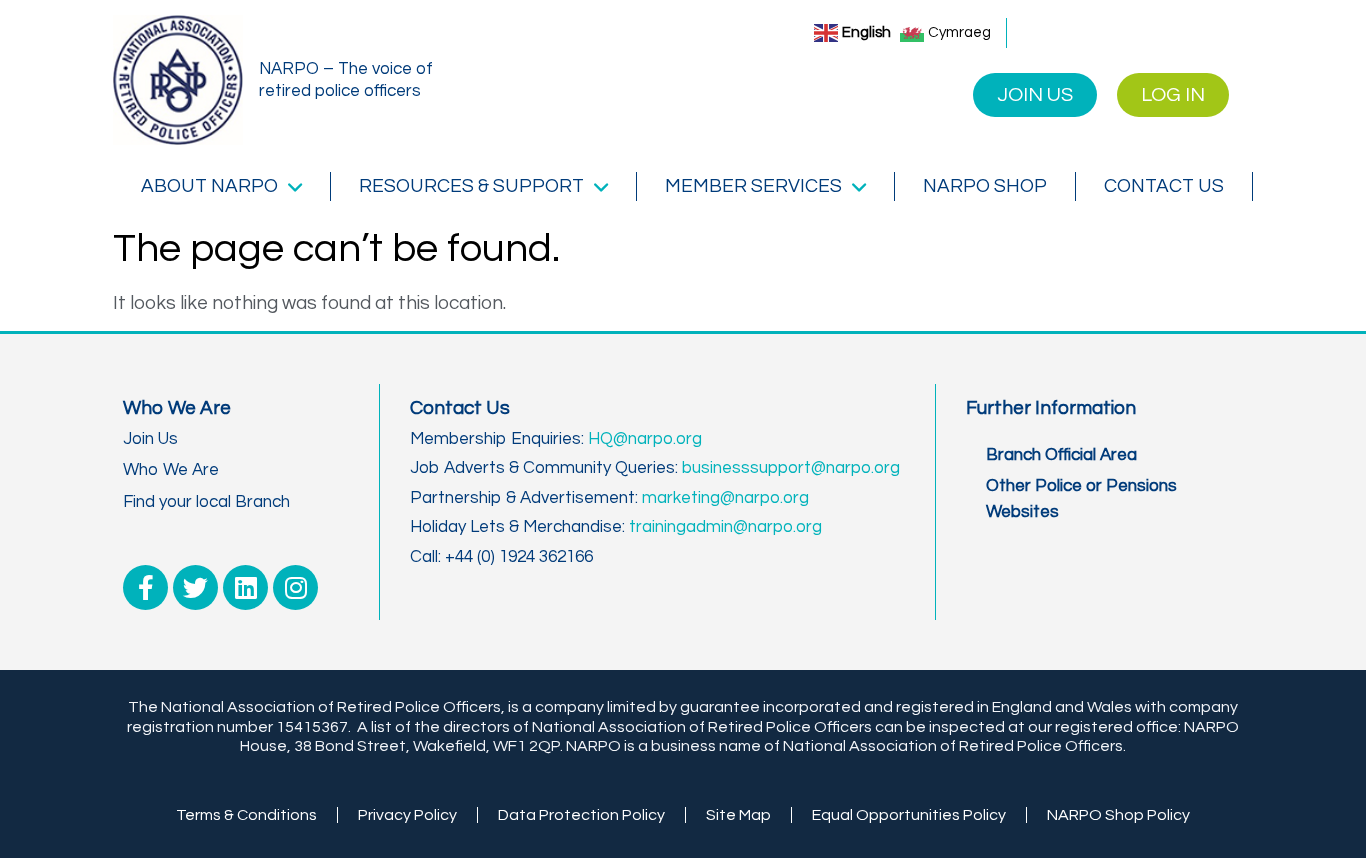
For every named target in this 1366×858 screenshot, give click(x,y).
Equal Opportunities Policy (909, 815)
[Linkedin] (245, 587)
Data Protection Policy (581, 815)
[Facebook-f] (145, 587)
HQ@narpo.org (645, 439)
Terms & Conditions (246, 815)
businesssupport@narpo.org (791, 468)
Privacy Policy (407, 815)
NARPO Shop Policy (1118, 815)
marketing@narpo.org (725, 498)
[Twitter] (195, 587)
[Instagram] (295, 587)
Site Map (738, 815)
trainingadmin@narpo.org (725, 527)
